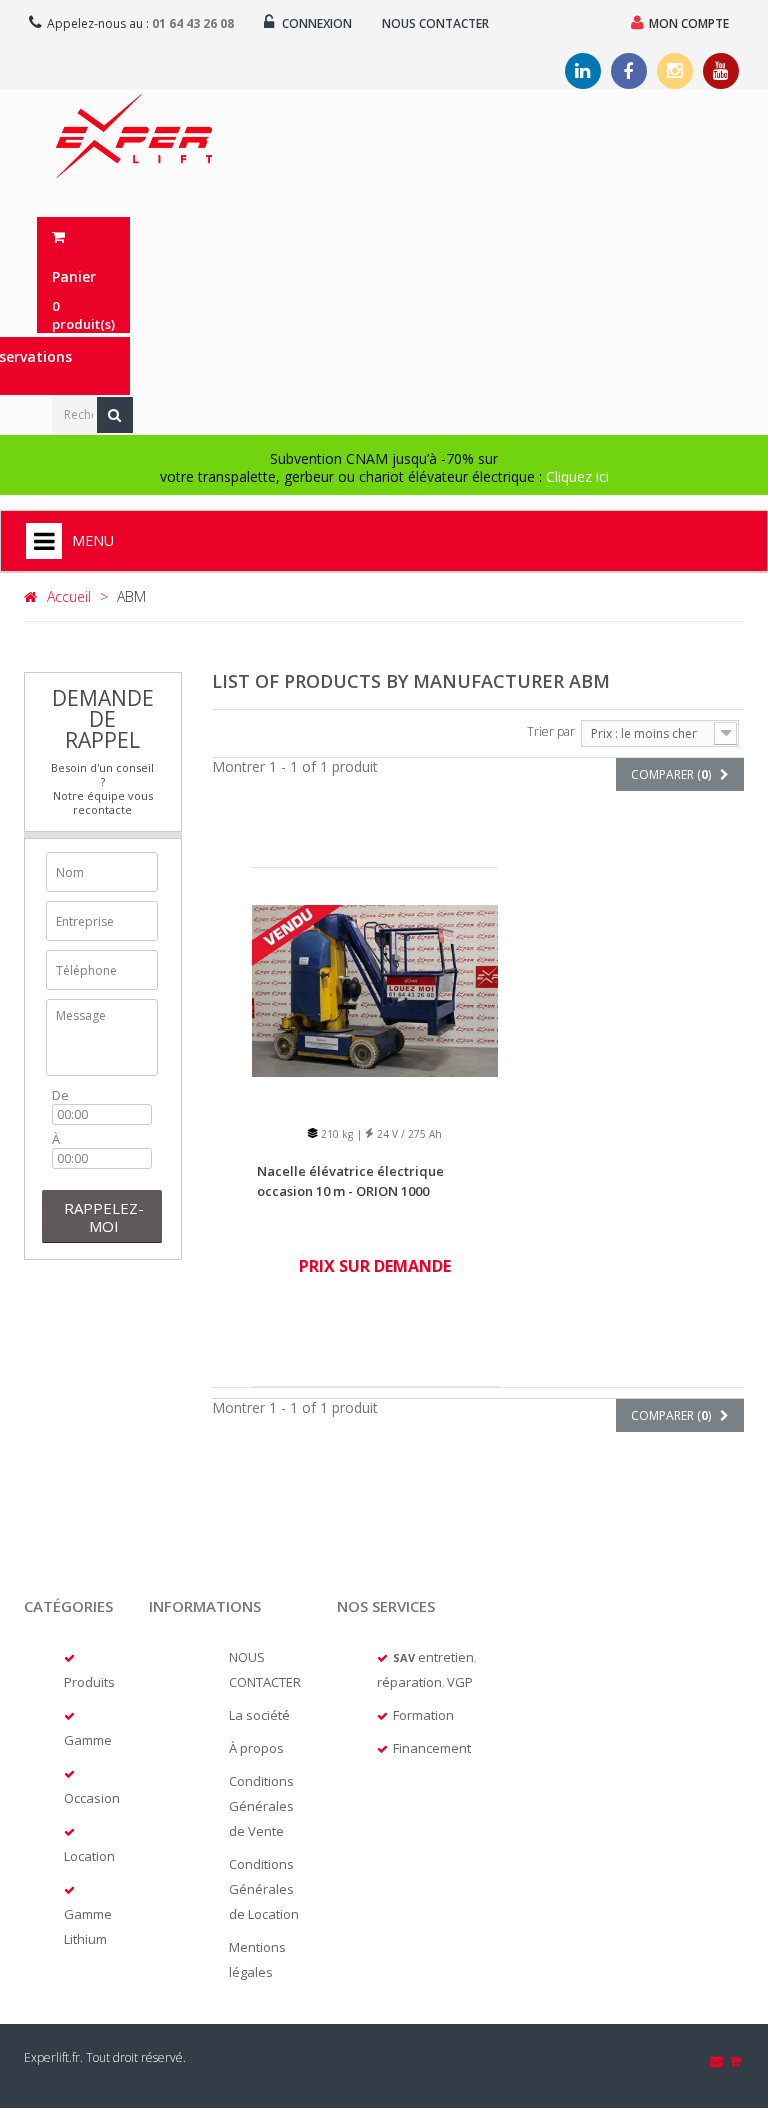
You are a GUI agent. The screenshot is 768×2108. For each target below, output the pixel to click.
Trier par (551, 731)
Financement (432, 1748)
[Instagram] (675, 71)
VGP (460, 1682)
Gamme (88, 1740)
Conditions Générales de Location (264, 1889)
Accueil (69, 596)
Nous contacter (435, 23)
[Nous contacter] (718, 2061)
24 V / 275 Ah (408, 1134)
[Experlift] (134, 136)
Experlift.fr (52, 2057)
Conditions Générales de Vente (261, 1806)
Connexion (315, 23)
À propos (256, 1748)
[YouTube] (721, 71)
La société (259, 1715)
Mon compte (689, 23)
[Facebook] (629, 71)
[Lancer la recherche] (115, 415)
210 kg (335, 1134)
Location (89, 1856)
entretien (446, 1657)
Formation (423, 1715)
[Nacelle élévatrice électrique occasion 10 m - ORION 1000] (375, 989)
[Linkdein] (583, 71)
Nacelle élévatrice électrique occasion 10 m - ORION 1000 (350, 1181)
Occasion (92, 1798)
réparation (409, 1682)
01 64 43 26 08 (193, 23)
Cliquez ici (577, 476)
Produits (89, 1682)
